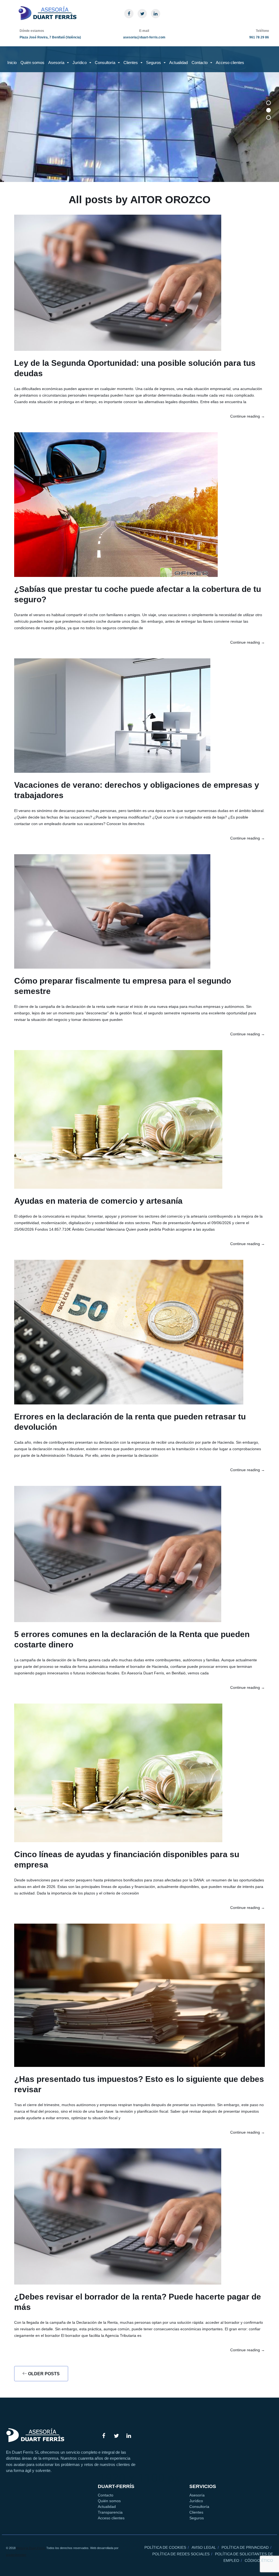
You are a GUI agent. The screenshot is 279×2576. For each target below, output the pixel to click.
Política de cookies (165, 2547)
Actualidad (178, 63)
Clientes (131, 63)
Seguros (154, 63)
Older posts (43, 2374)
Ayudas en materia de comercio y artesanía (98, 1201)
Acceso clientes (230, 63)
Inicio (12, 63)
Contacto (200, 63)
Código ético (259, 2560)
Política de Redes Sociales (181, 2554)
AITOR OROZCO (170, 200)
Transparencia (110, 2512)
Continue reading (248, 416)
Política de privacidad (245, 2547)
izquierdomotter (16, 2555)
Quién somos (32, 63)
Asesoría (56, 63)
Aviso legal (204, 2547)
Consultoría (105, 63)
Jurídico (80, 63)
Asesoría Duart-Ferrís (31, 2548)
